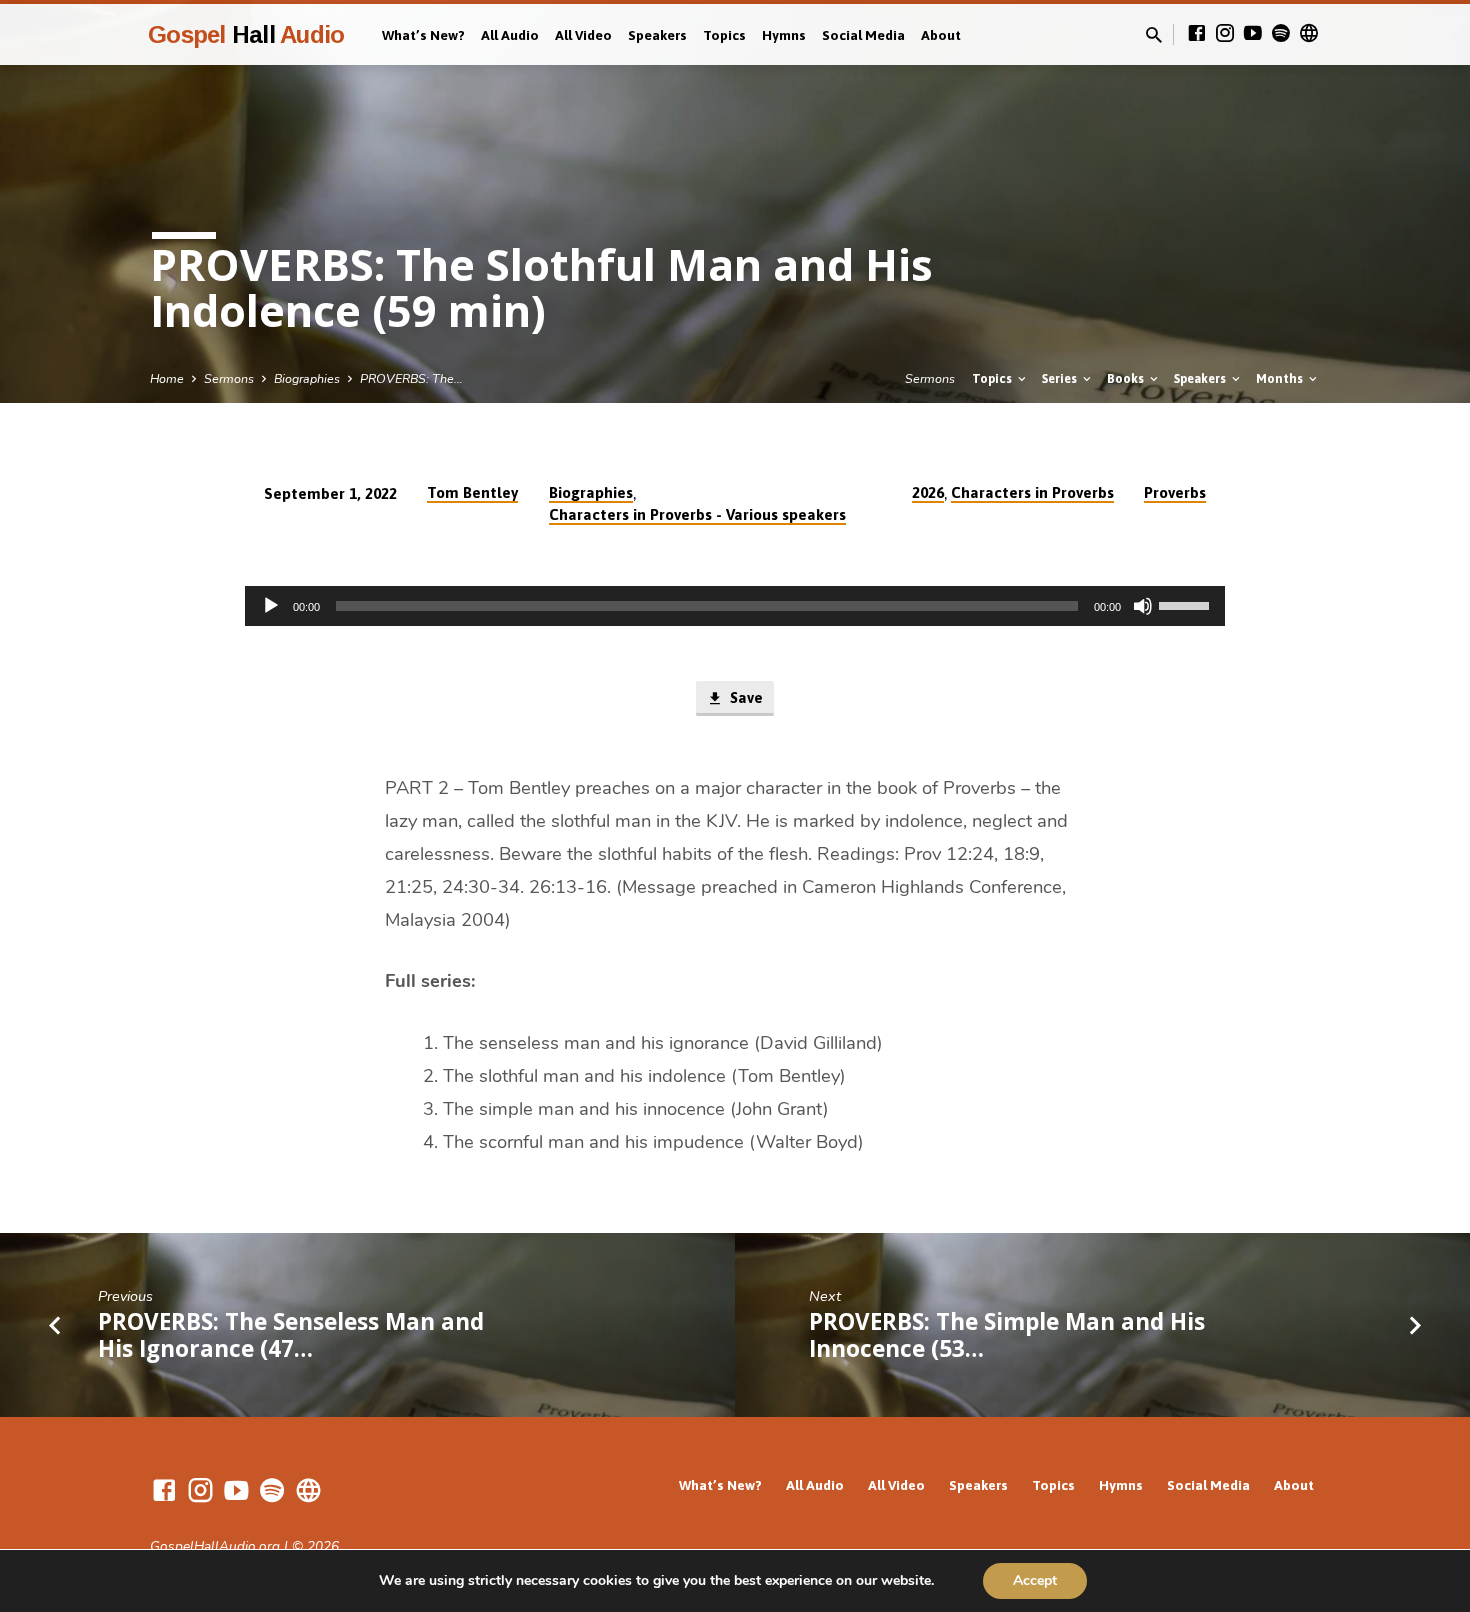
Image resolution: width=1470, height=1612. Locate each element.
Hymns (784, 35)
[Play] (271, 606)
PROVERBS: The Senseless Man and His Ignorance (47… (291, 1335)
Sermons (229, 378)
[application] (735, 606)
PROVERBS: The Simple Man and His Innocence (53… (1007, 1335)
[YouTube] (1253, 34)
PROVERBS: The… (411, 378)
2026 (928, 492)
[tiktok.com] (1309, 34)
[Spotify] (1281, 34)
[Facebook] (1197, 34)
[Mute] (1143, 606)
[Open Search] (1154, 36)
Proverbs (1175, 492)
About (941, 35)
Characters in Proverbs (1032, 492)
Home (167, 378)
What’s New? (423, 35)
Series (1061, 378)
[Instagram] (1225, 34)
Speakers (657, 35)
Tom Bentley (472, 492)
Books (1127, 378)
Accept (1035, 1580)
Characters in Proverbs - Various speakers (697, 514)
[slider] (1187, 604)
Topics (724, 35)
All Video (583, 35)
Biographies (307, 378)
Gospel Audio (246, 34)
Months (1281, 378)
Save (744, 697)
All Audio (510, 35)
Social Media (863, 35)
